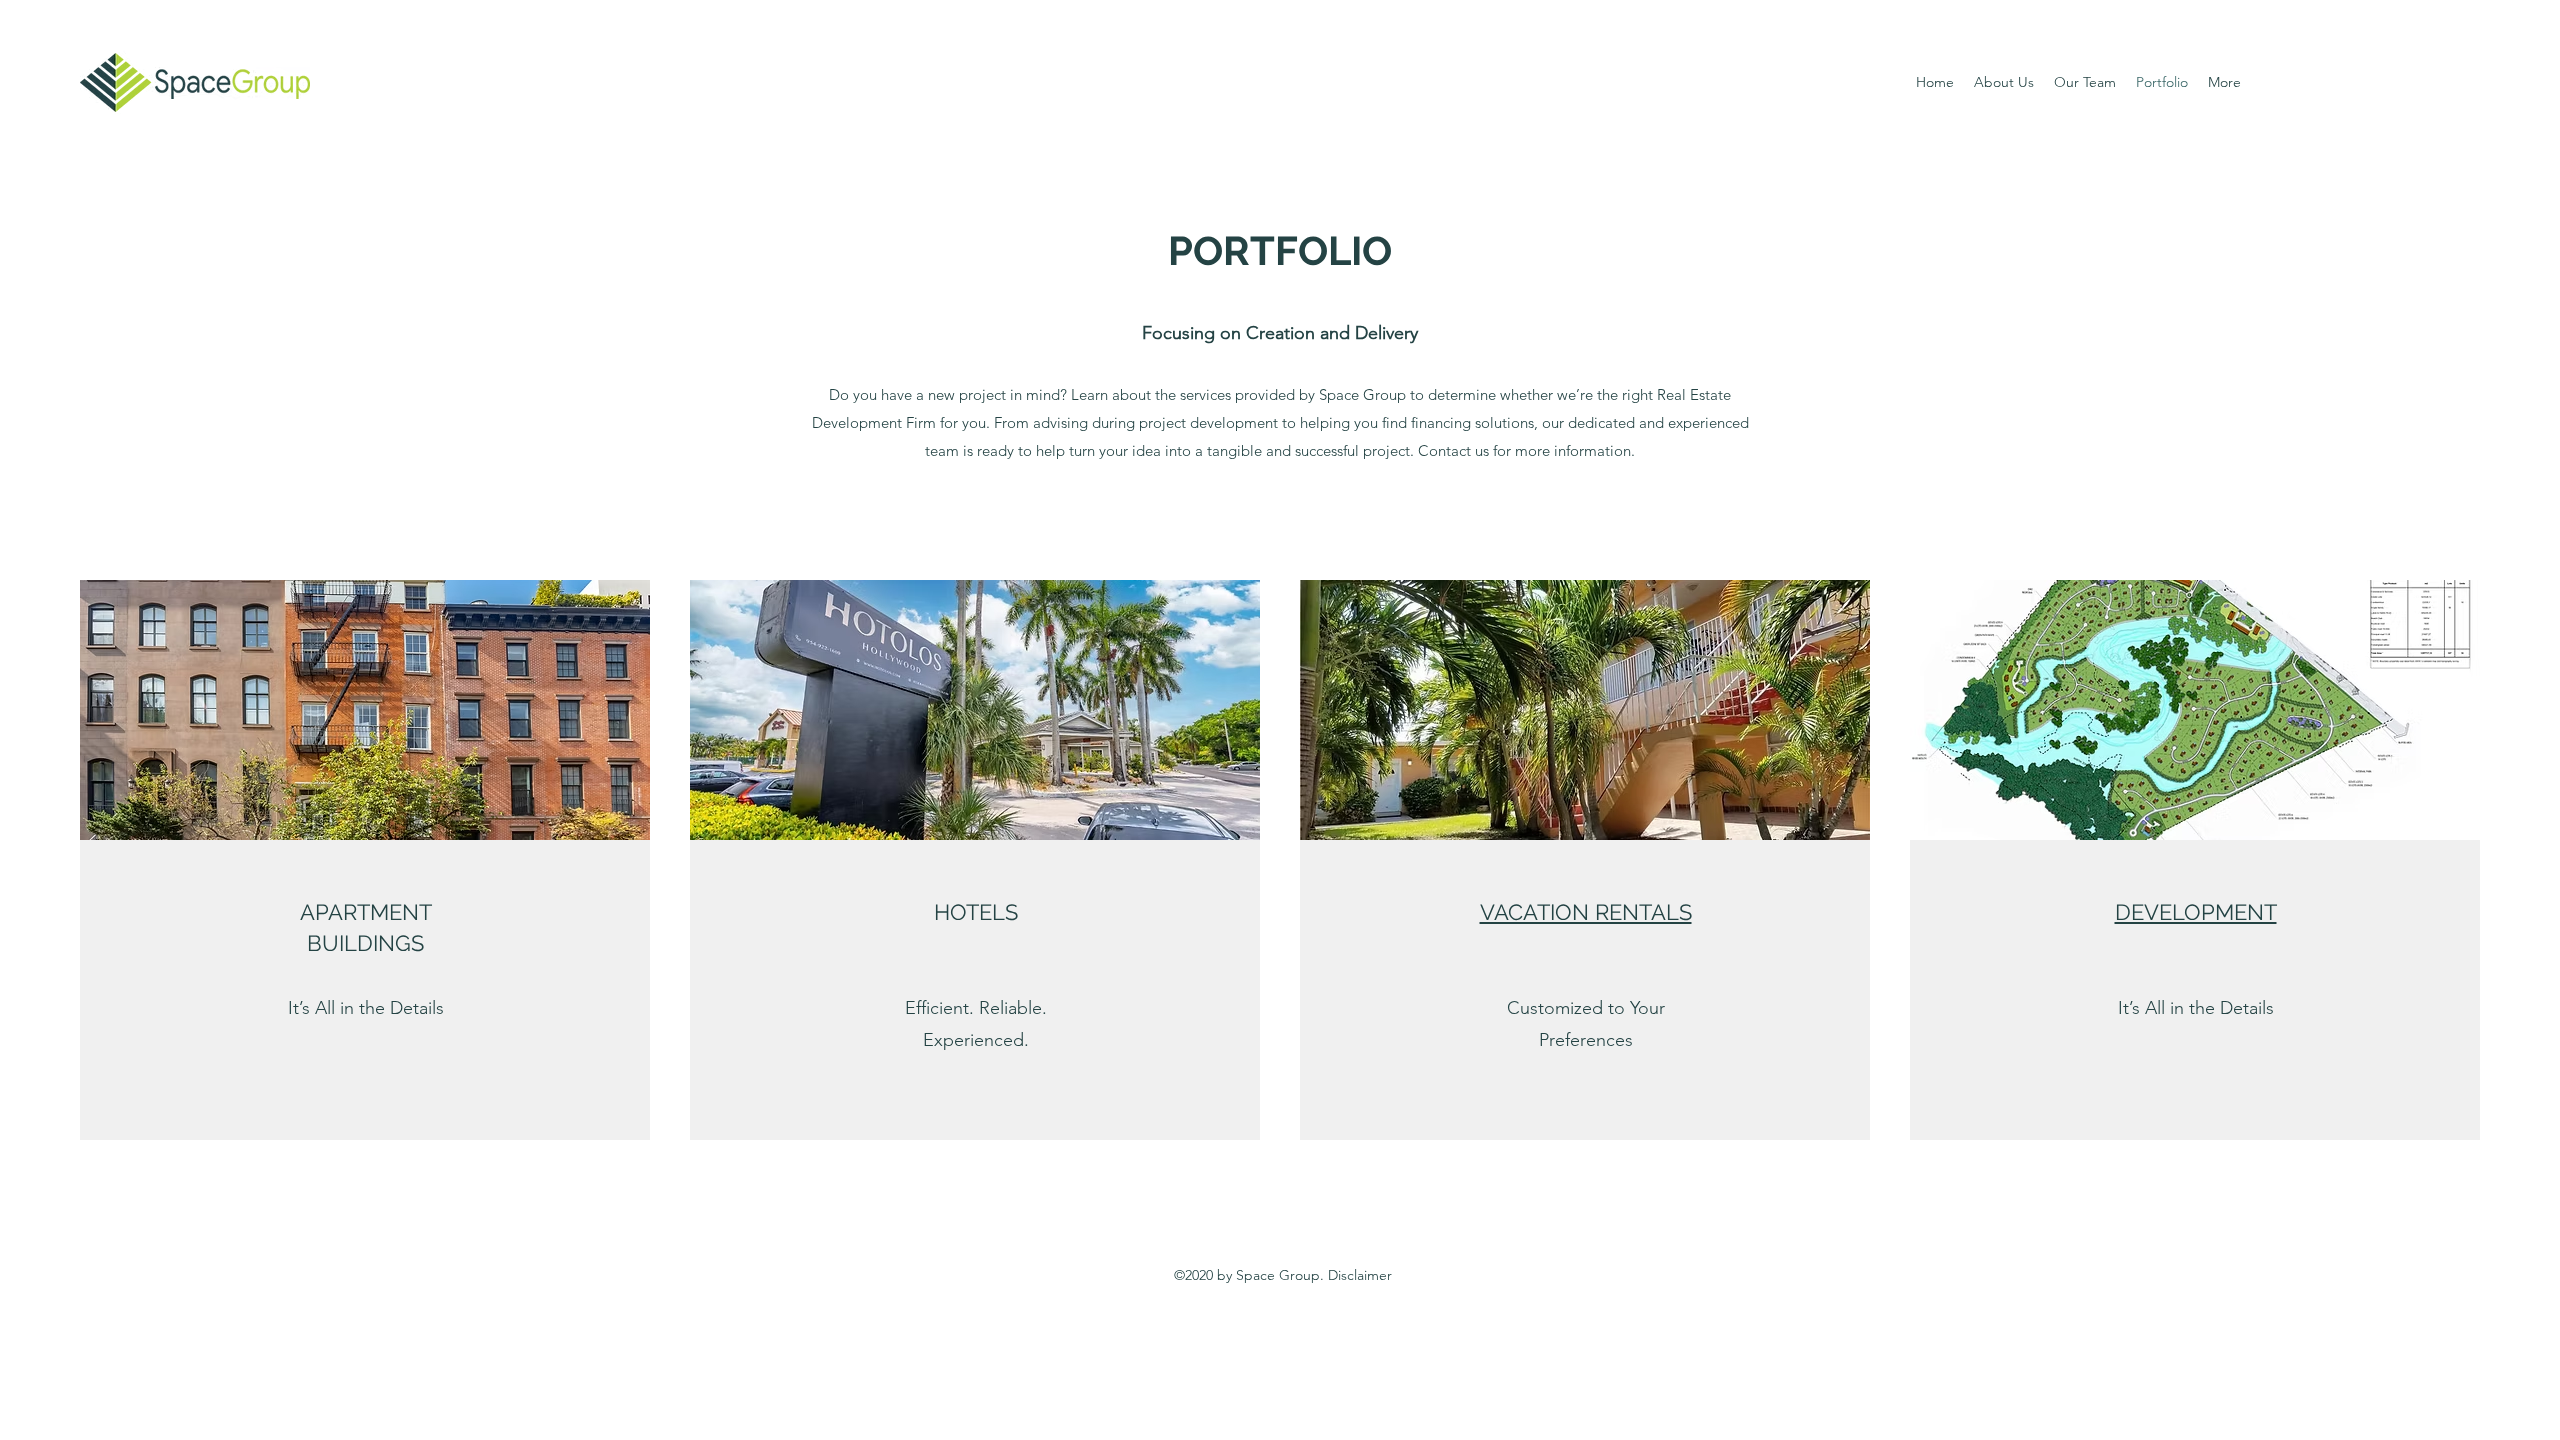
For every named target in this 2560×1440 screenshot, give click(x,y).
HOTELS (976, 912)
